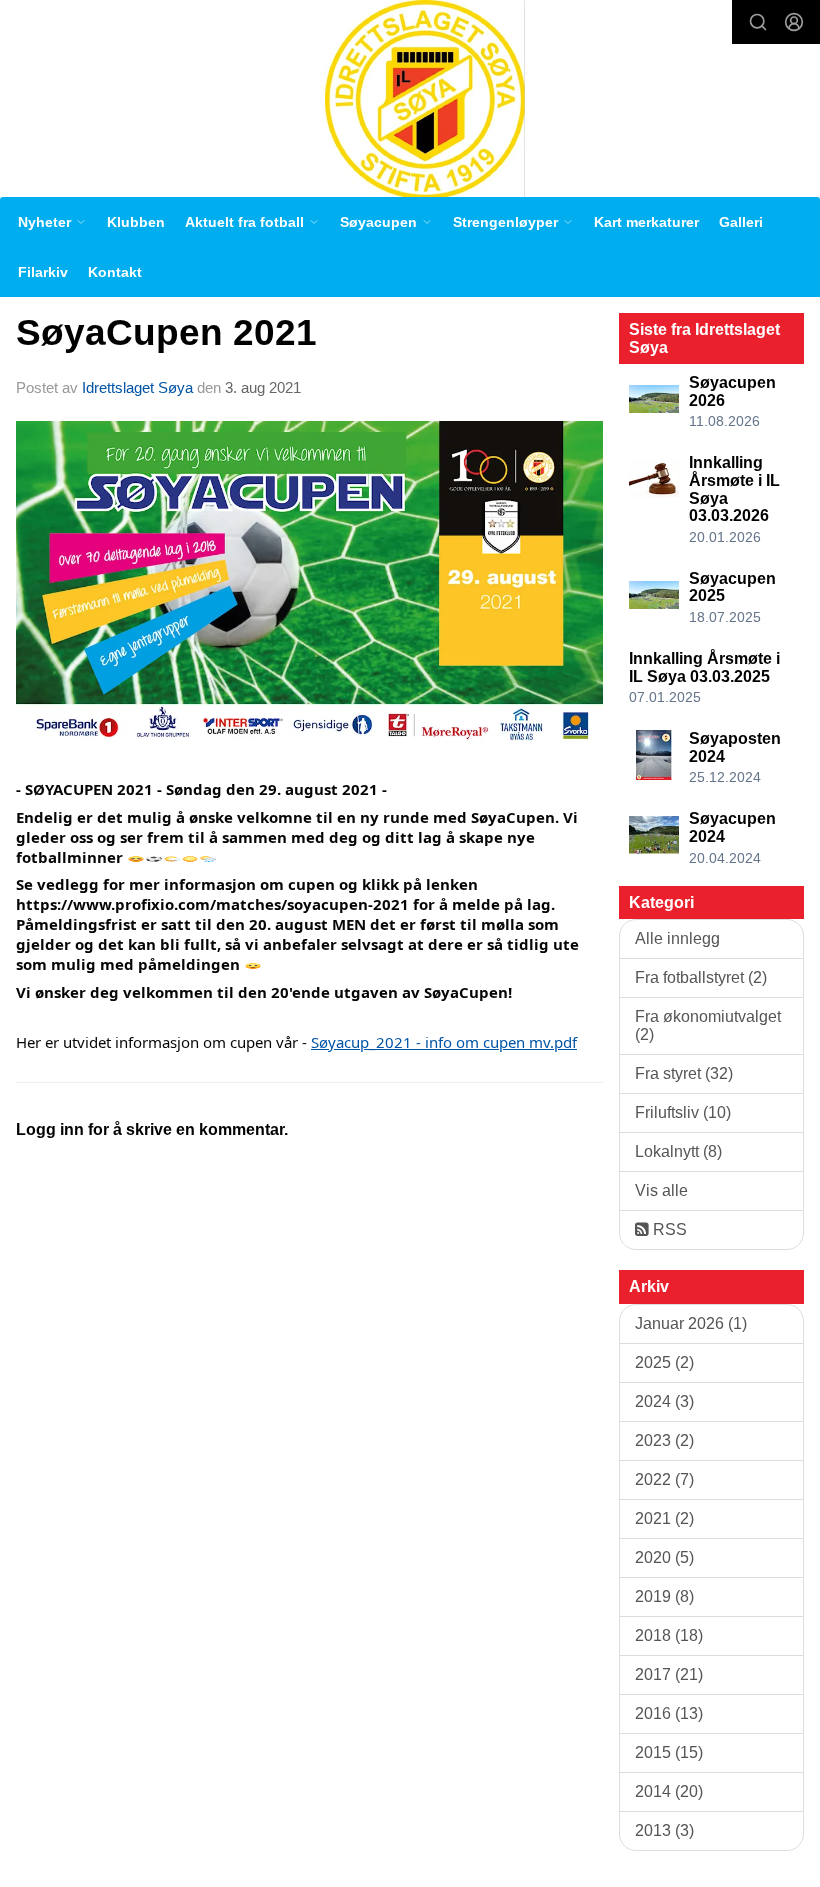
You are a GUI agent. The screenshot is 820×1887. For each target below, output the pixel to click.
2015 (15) (669, 1752)
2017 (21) (669, 1674)
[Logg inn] (794, 22)
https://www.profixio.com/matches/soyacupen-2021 (212, 904)
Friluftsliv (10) (683, 1112)
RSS (668, 1229)
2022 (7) (664, 1479)
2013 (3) (664, 1830)
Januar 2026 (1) (691, 1323)
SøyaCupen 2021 (166, 332)
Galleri (741, 222)
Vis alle (661, 1190)
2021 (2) (664, 1518)
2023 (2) (664, 1440)
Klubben (136, 222)
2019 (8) (664, 1596)
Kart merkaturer (646, 222)
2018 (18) (669, 1635)
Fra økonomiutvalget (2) (708, 1025)
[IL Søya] (425, 98)
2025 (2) (664, 1362)
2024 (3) (664, 1401)
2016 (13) (669, 1713)
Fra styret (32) (684, 1073)
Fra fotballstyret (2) (701, 977)
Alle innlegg (677, 938)
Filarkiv (43, 272)
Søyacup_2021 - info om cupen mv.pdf (444, 1042)
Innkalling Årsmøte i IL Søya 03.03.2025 (704, 667)
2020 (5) (664, 1557)
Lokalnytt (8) (678, 1151)
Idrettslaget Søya (137, 387)
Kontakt (115, 272)
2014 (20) (669, 1791)
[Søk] (758, 22)
